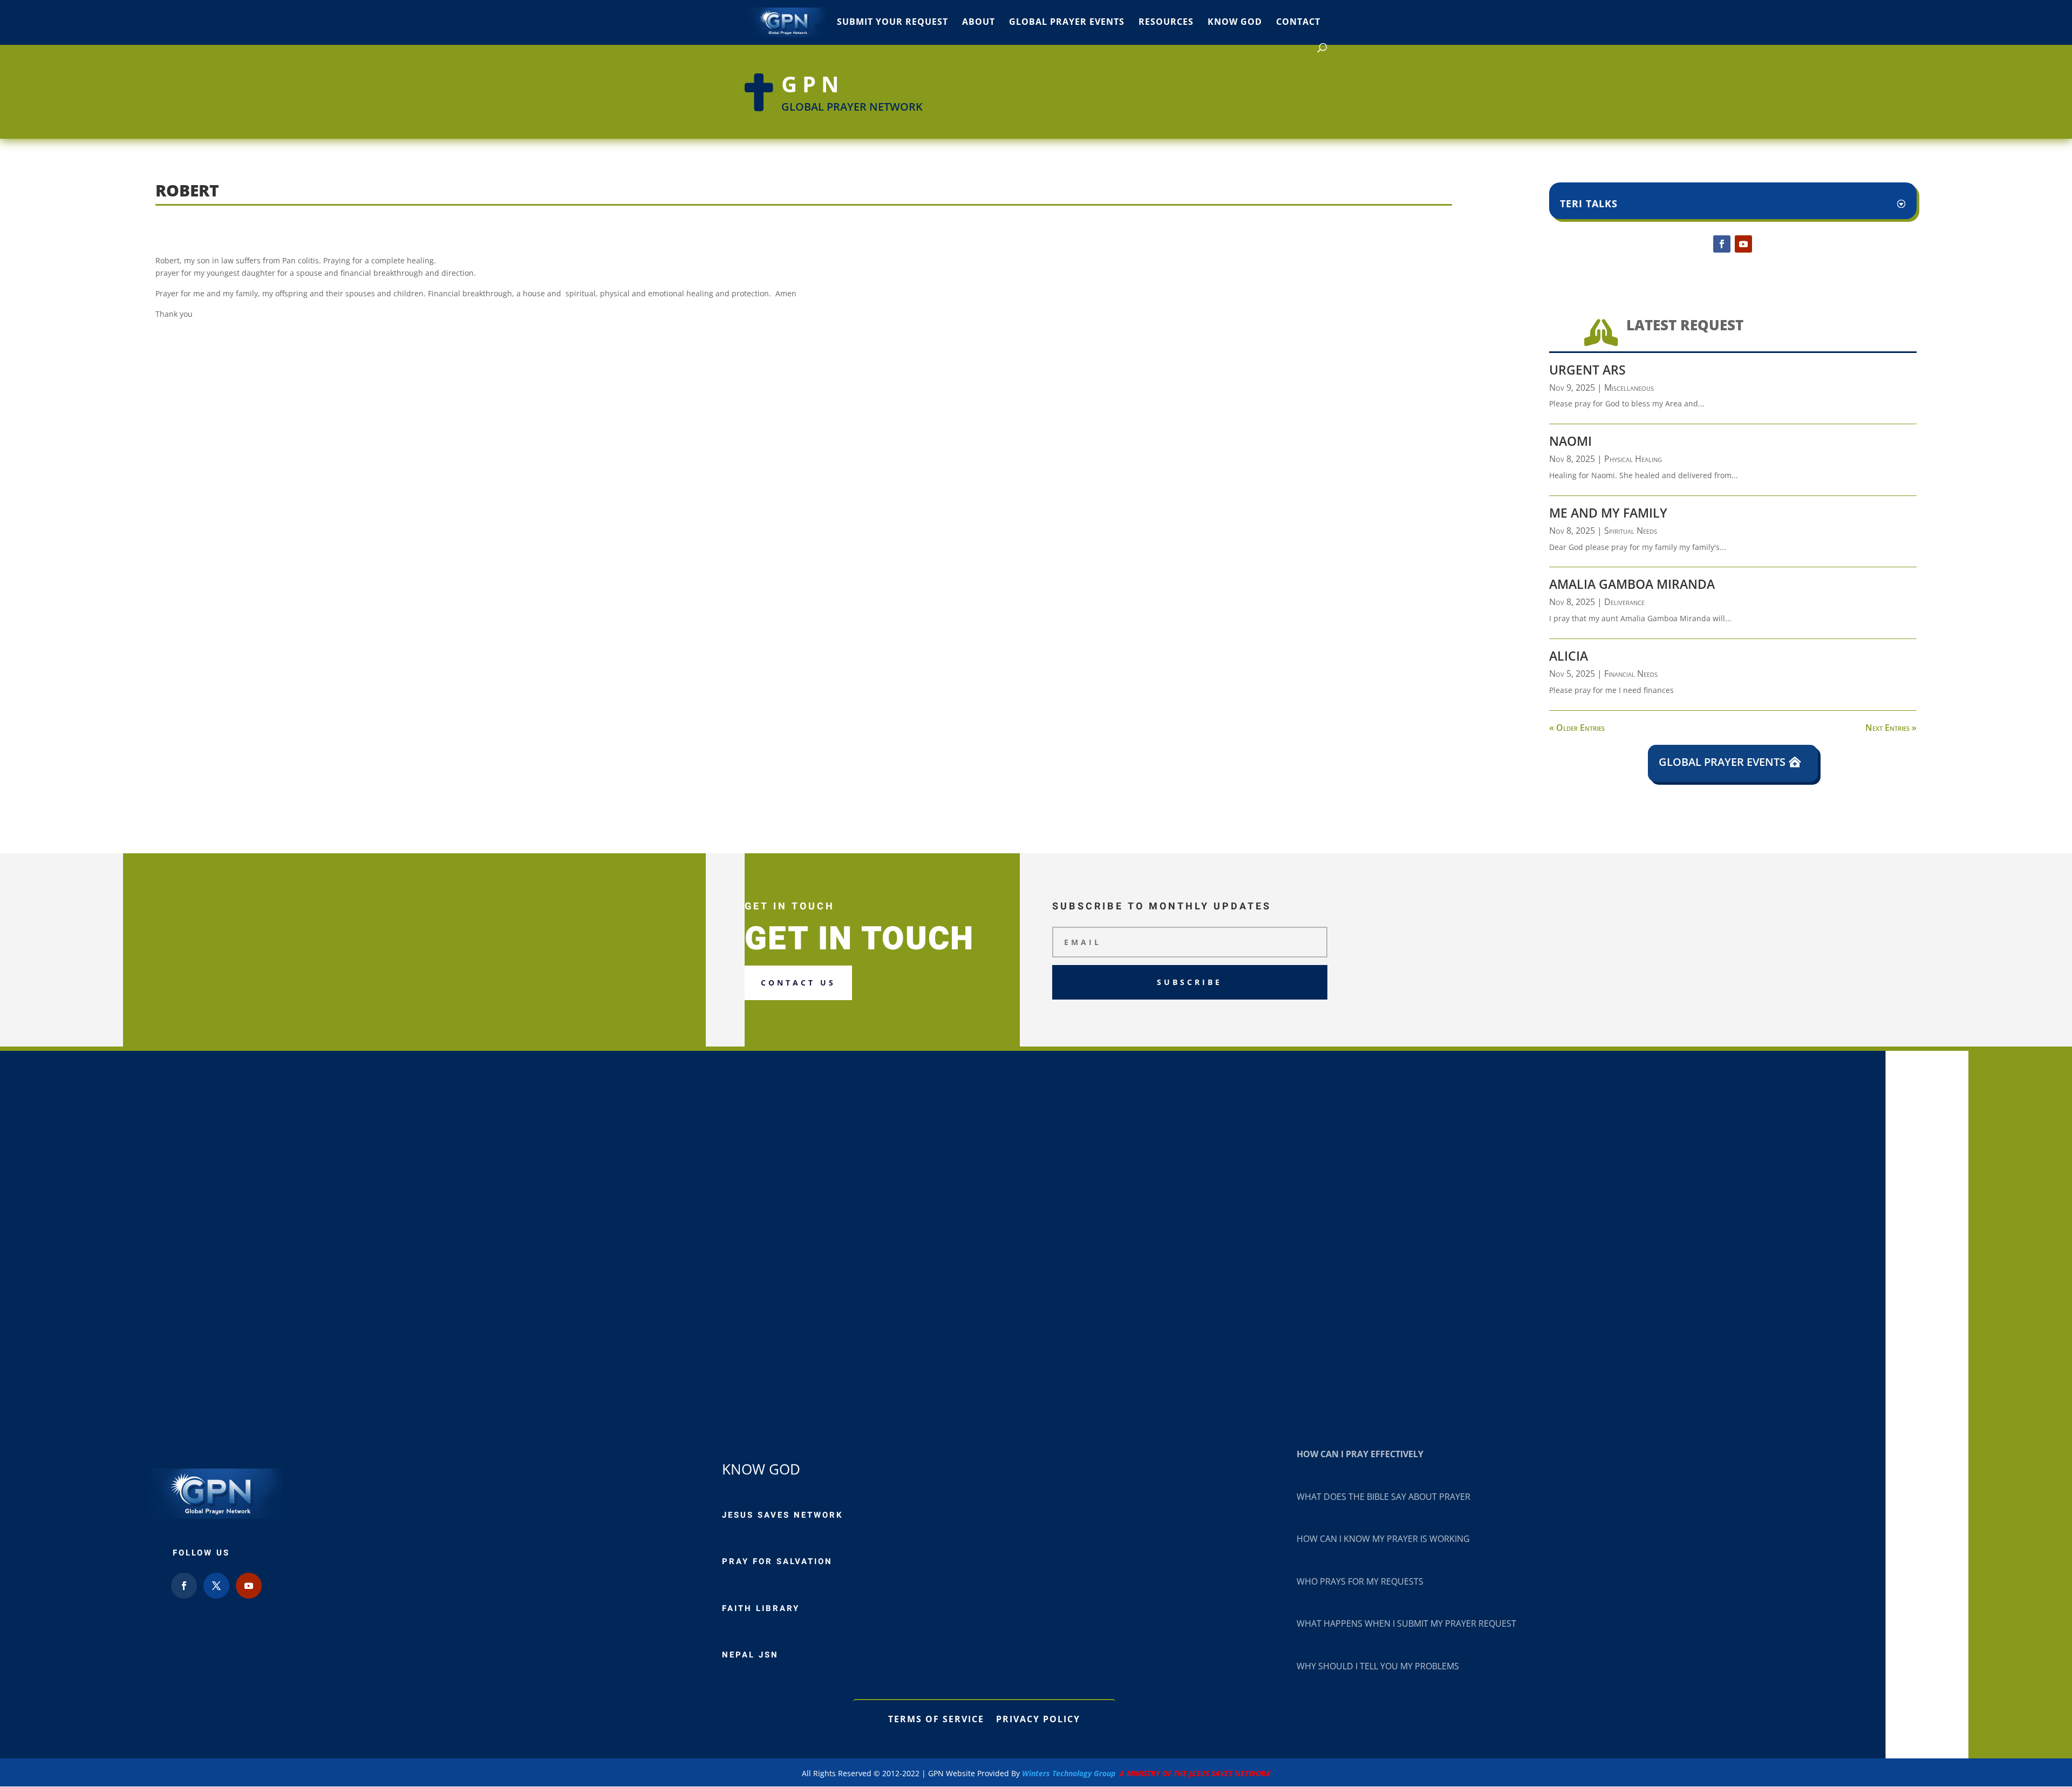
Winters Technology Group (1146, 1773)
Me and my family (1608, 513)
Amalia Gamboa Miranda (1632, 584)
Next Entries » (1891, 728)
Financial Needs (1631, 674)
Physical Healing (1633, 459)
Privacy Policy (1038, 1718)
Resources (1166, 23)
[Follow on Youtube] (1743, 244)
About (979, 23)
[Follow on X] (216, 1586)
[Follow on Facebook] (1722, 244)
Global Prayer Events (1067, 23)
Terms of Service (936, 1718)
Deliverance (1624, 602)
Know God (1235, 23)
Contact (1298, 23)
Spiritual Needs (1631, 531)
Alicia (1569, 656)
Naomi (1570, 441)
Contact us (798, 983)
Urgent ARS (1587, 370)
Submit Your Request (892, 23)
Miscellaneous (1629, 388)
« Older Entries (1577, 728)
